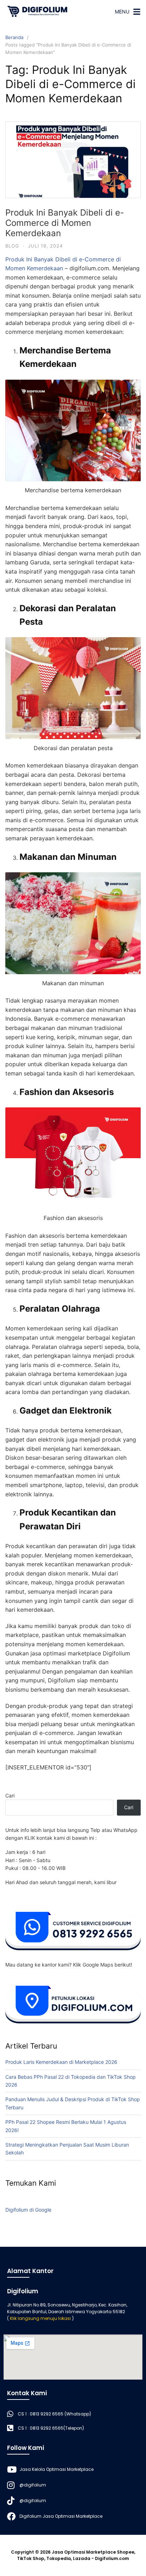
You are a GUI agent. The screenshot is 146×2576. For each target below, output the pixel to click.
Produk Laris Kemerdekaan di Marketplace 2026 (61, 2062)
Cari (10, 1796)
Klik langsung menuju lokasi (40, 2318)
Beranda (14, 37)
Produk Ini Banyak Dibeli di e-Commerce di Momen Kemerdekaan (65, 223)
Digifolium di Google (28, 2210)
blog (12, 246)
